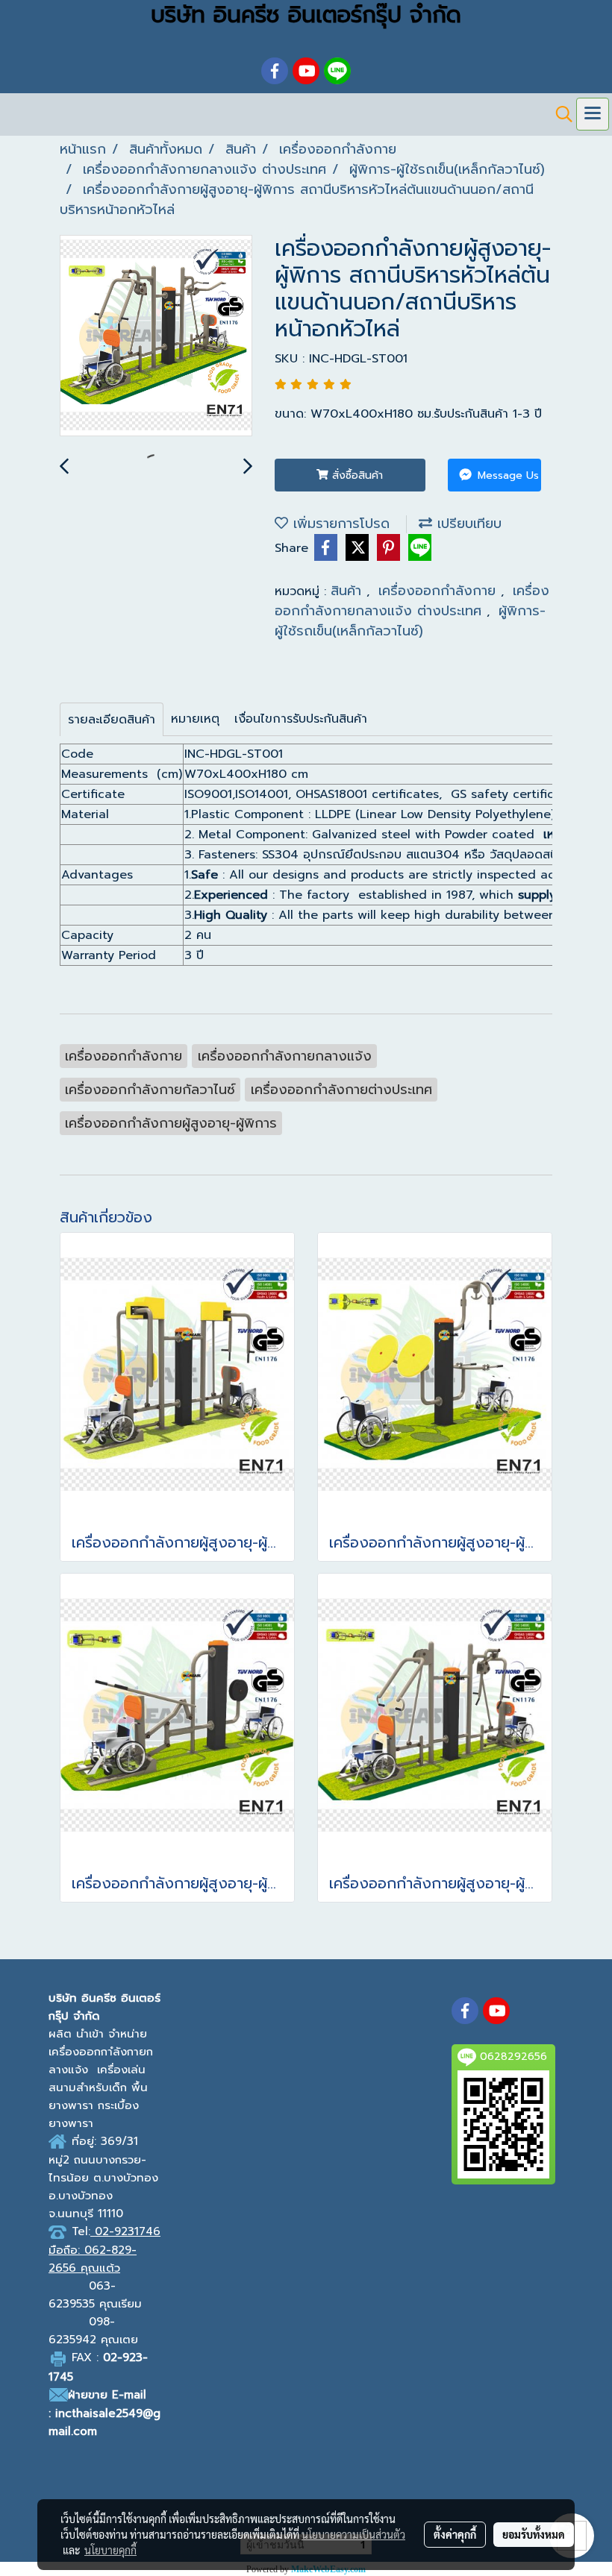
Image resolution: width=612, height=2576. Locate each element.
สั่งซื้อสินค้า (356, 475)
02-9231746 (128, 2231)
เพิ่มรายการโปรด (339, 524)
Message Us (506, 475)
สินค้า (349, 591)
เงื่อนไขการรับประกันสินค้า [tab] (301, 719)
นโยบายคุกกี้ (110, 2550)
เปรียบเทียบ (467, 524)
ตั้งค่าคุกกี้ (455, 2534)
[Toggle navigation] (593, 114)
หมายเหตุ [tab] (195, 719)
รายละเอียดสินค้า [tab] (112, 720)
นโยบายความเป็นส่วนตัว (353, 2534)
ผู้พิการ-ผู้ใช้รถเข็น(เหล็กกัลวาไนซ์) (410, 621)
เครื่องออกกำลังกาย (440, 591)
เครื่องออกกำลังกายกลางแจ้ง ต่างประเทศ (412, 601)
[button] (559, 114)
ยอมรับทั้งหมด (534, 2534)
